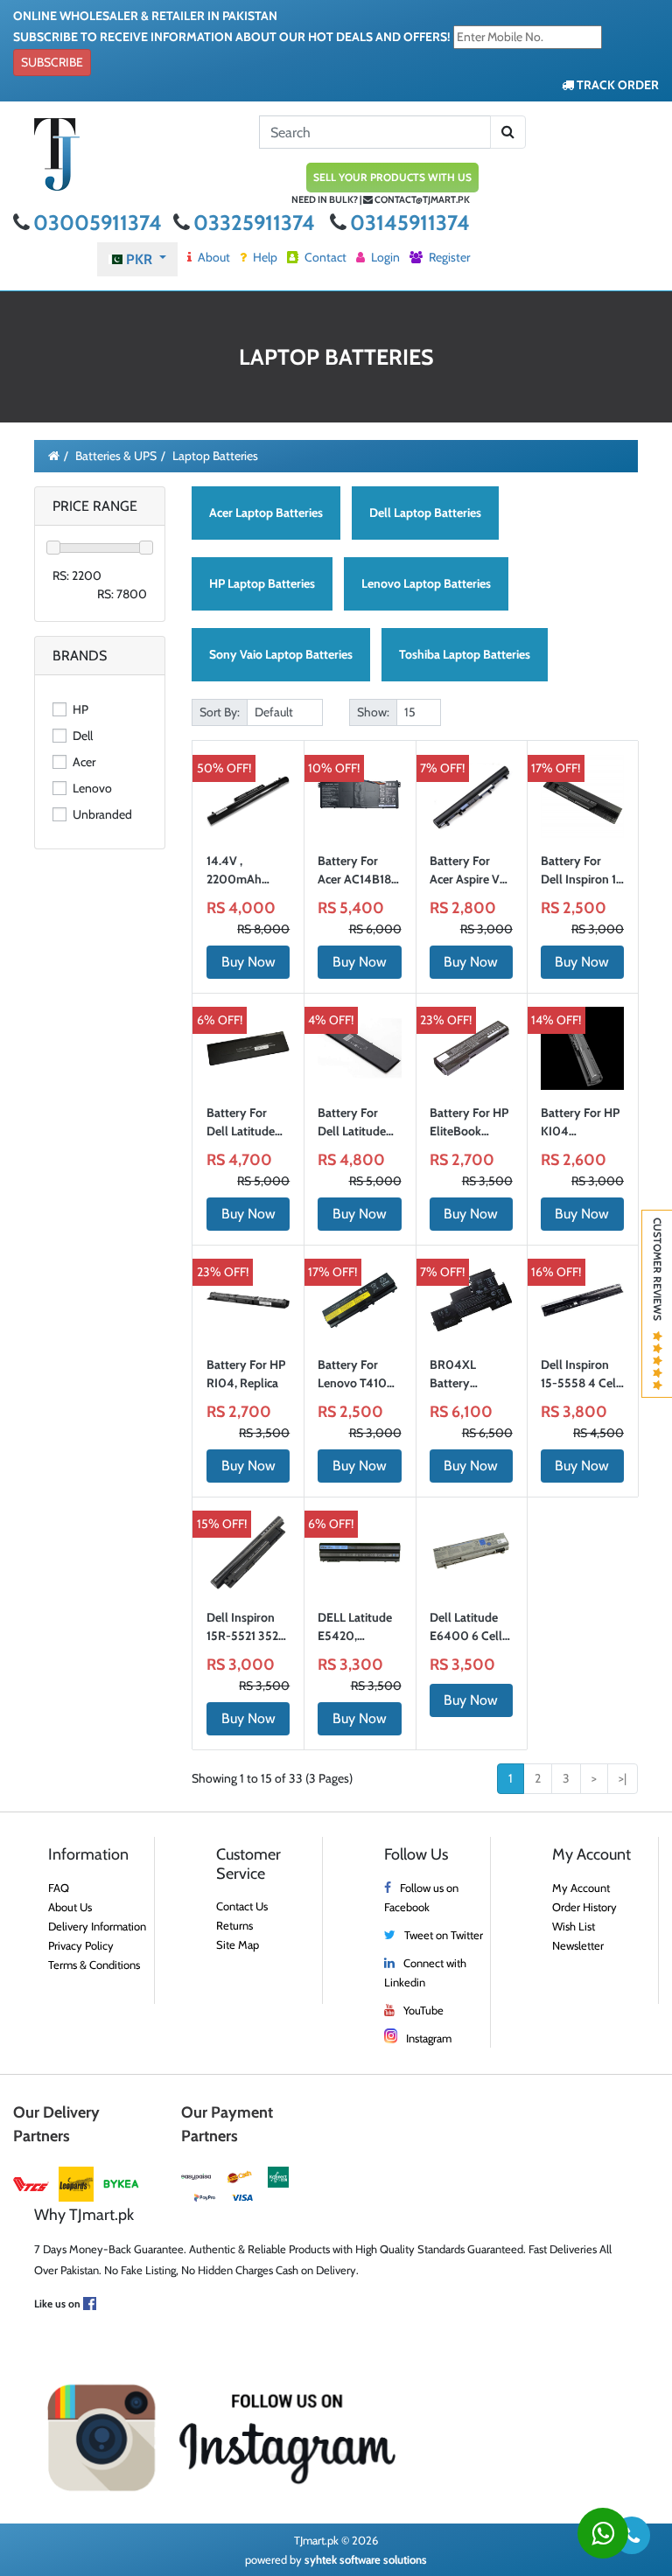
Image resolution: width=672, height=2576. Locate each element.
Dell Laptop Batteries (425, 513)
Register (448, 257)
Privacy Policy (81, 1945)
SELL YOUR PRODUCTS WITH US (392, 177)
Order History (584, 1907)
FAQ (59, 1888)
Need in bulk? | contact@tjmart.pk (381, 199)
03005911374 (100, 223)
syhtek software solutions (366, 2559)
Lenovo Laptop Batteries (426, 583)
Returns (234, 1925)
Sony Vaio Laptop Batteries (281, 654)
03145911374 (410, 223)
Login (384, 257)
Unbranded (101, 814)
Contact (324, 257)
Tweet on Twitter (444, 1935)
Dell (81, 736)
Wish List (574, 1926)
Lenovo (91, 788)
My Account (581, 1888)
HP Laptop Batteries (262, 583)
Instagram (429, 2038)
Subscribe (52, 62)
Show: (373, 712)
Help (264, 257)
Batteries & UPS (116, 456)
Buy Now (248, 962)
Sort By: (220, 712)
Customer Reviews (658, 1274)
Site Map (238, 1944)
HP (79, 709)
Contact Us (242, 1906)
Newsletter (578, 1945)
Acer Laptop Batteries (266, 513)
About (213, 257)
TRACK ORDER (616, 85)
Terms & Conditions (94, 1965)
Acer (83, 762)
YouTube (423, 2010)
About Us (70, 1907)
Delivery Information (97, 1926)
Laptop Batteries (215, 456)
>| (623, 1778)
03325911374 (256, 223)
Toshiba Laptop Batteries (465, 654)
